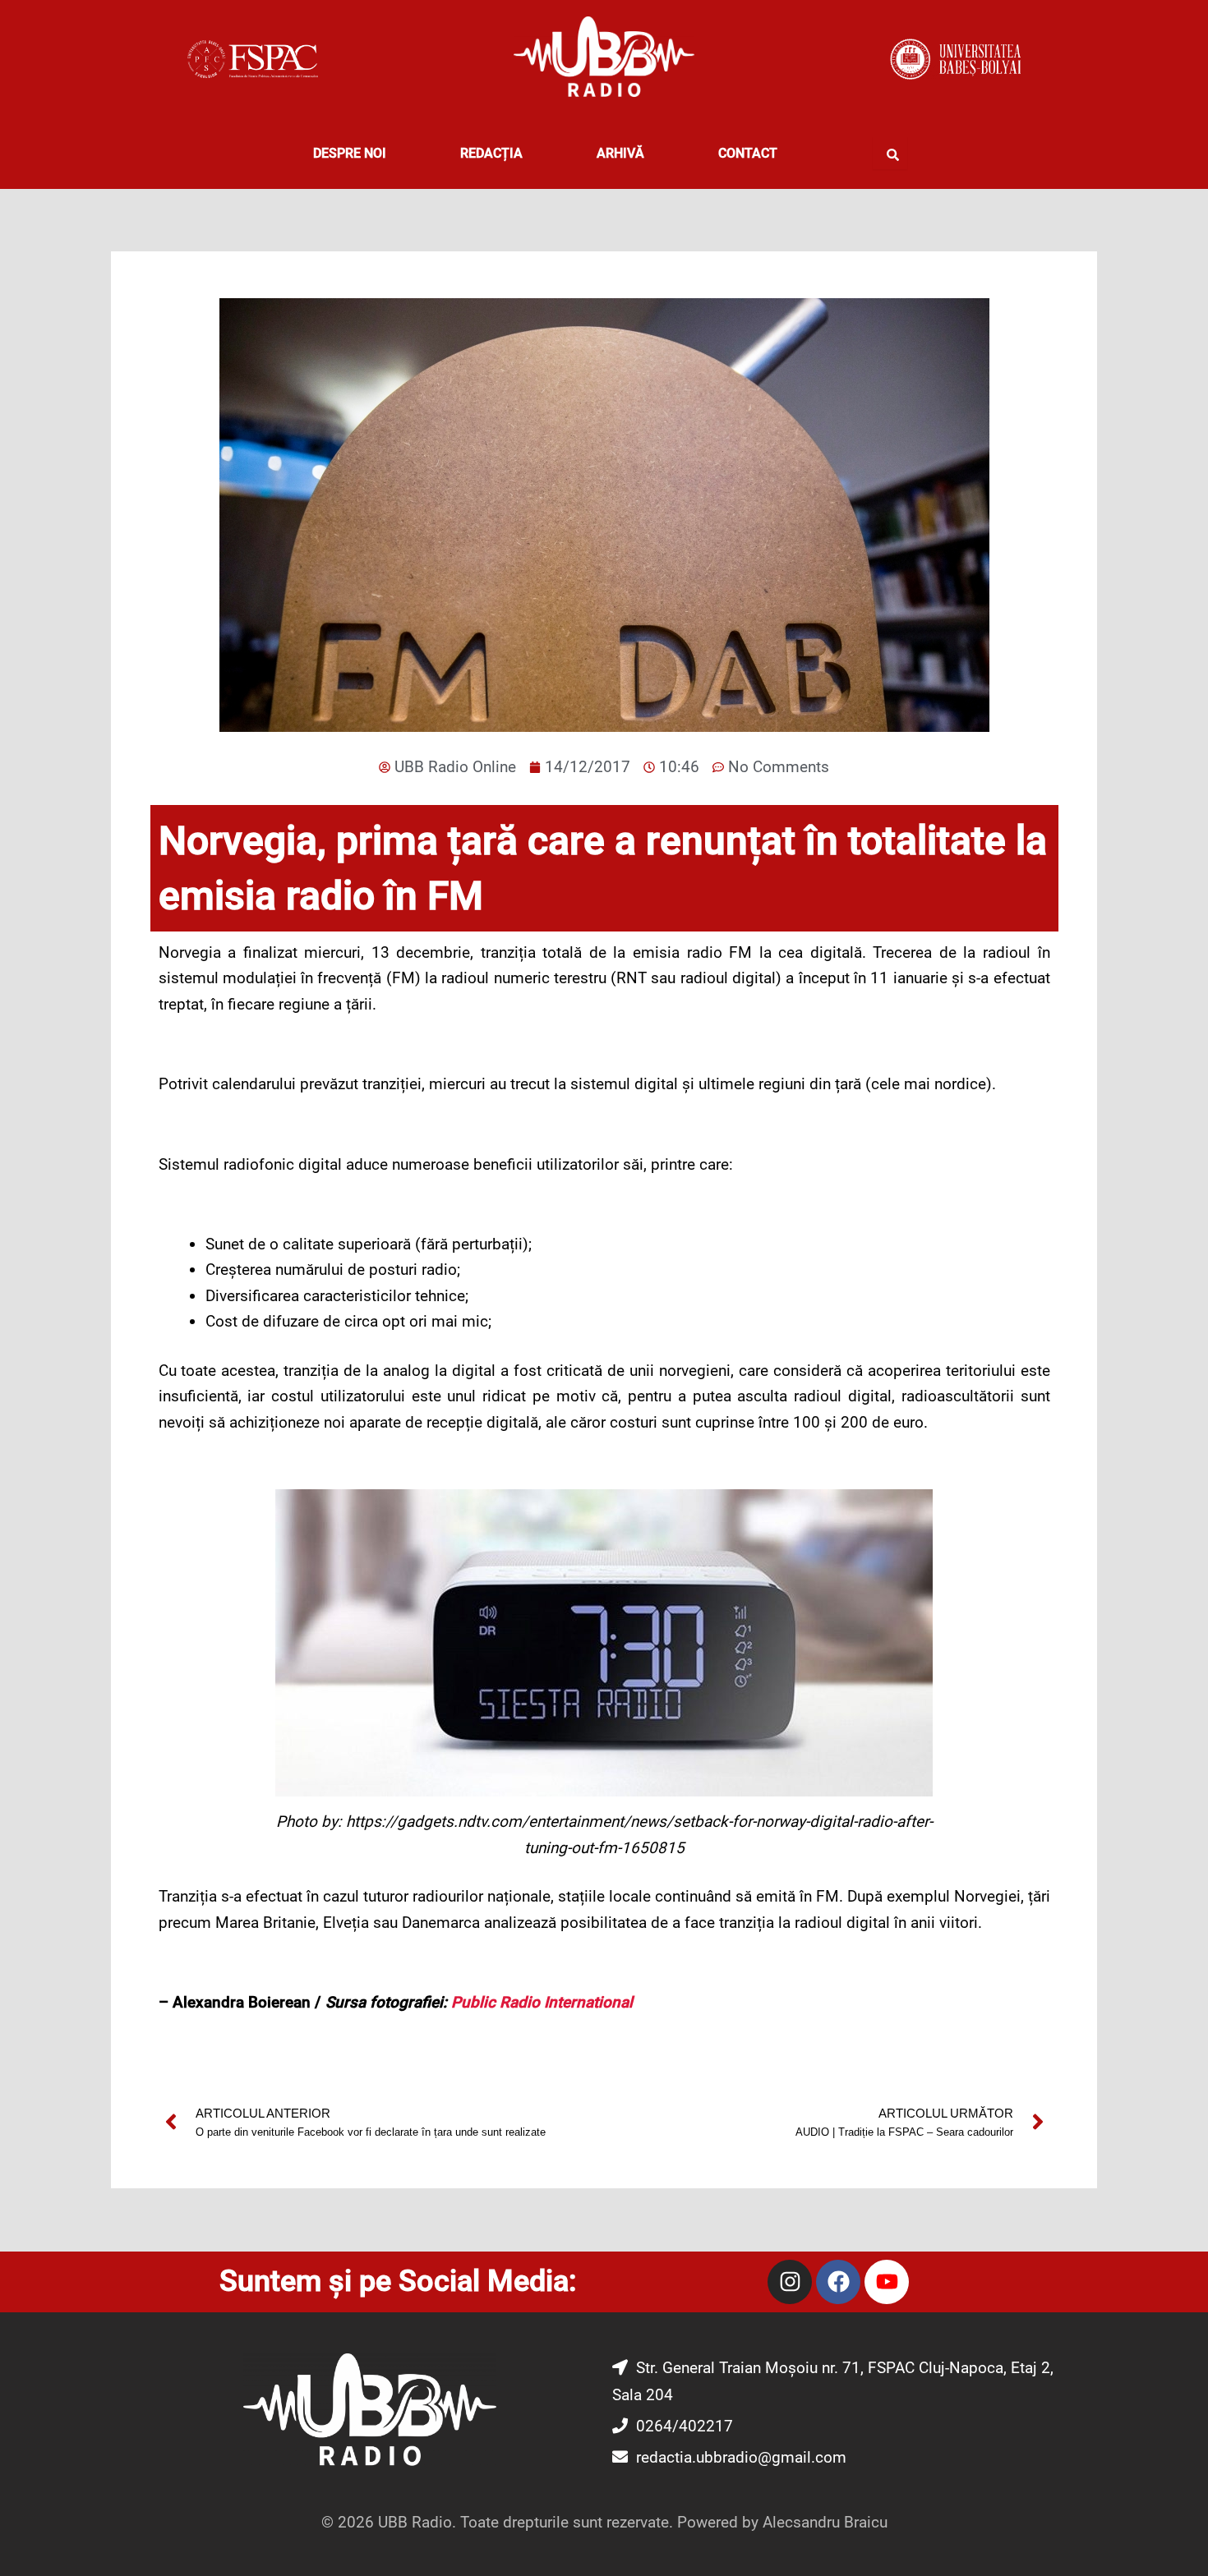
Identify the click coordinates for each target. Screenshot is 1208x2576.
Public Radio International (542, 2002)
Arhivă (620, 153)
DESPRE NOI (350, 153)
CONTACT (748, 153)
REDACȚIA (491, 153)
